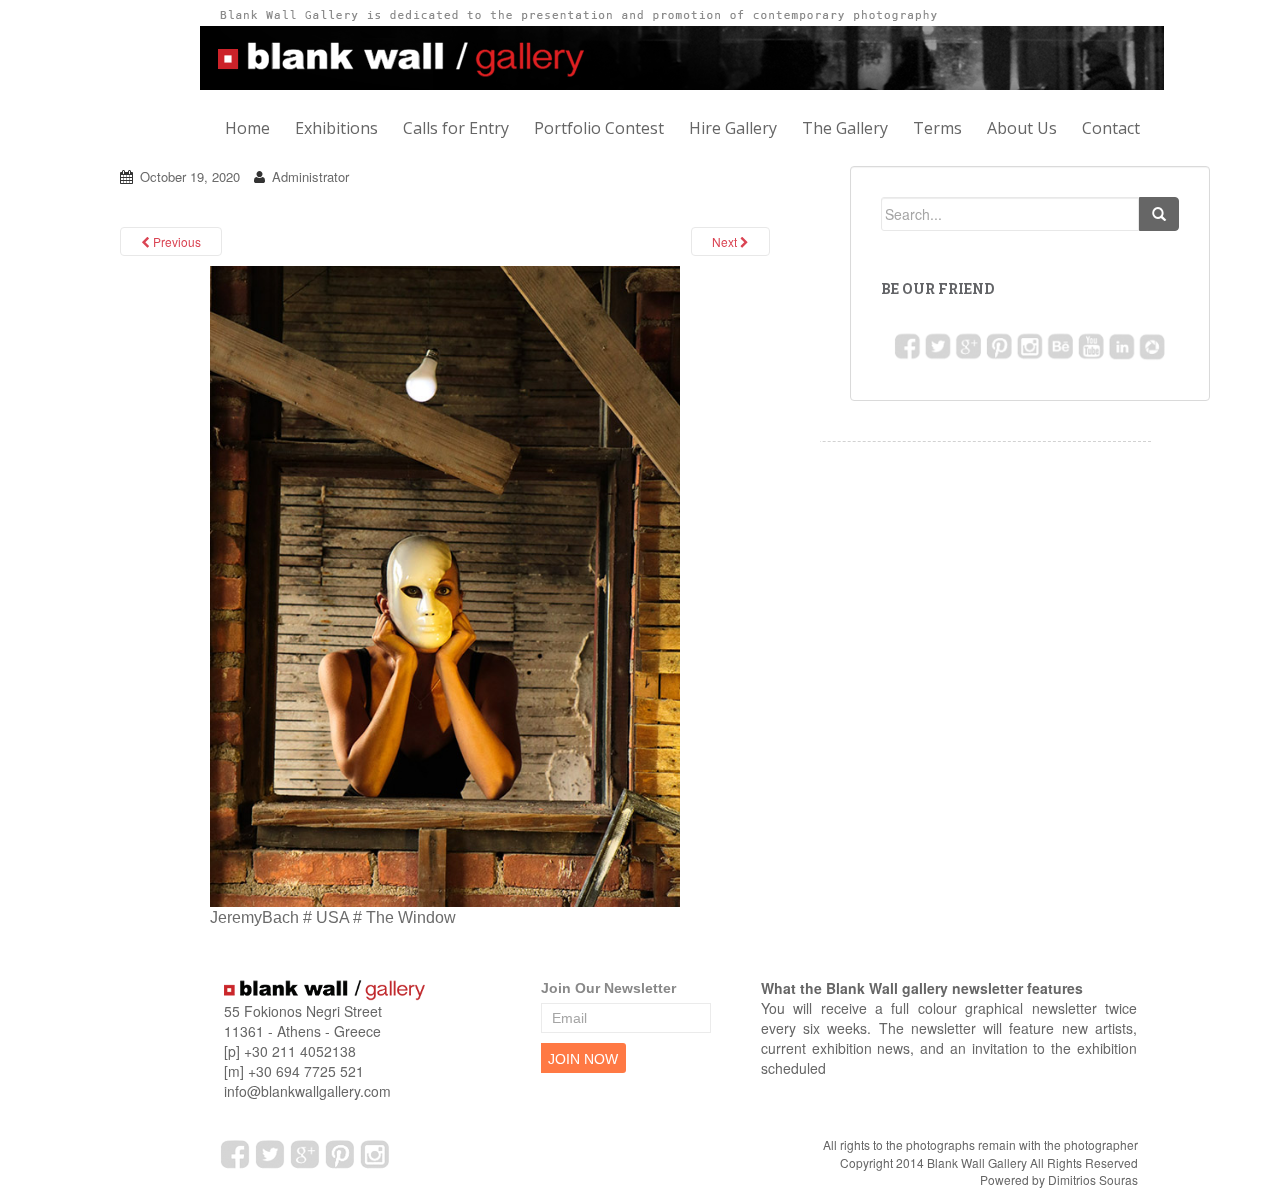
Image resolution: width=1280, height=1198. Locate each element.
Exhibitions (336, 128)
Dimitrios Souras (1093, 1179)
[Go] (1159, 214)
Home (247, 128)
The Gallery (845, 128)
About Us (1022, 128)
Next (726, 241)
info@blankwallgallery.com (307, 1091)
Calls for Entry (456, 128)
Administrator (310, 176)
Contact (1111, 128)
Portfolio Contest (599, 128)
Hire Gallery (733, 128)
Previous (175, 241)
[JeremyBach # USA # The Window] (445, 584)
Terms (937, 128)
